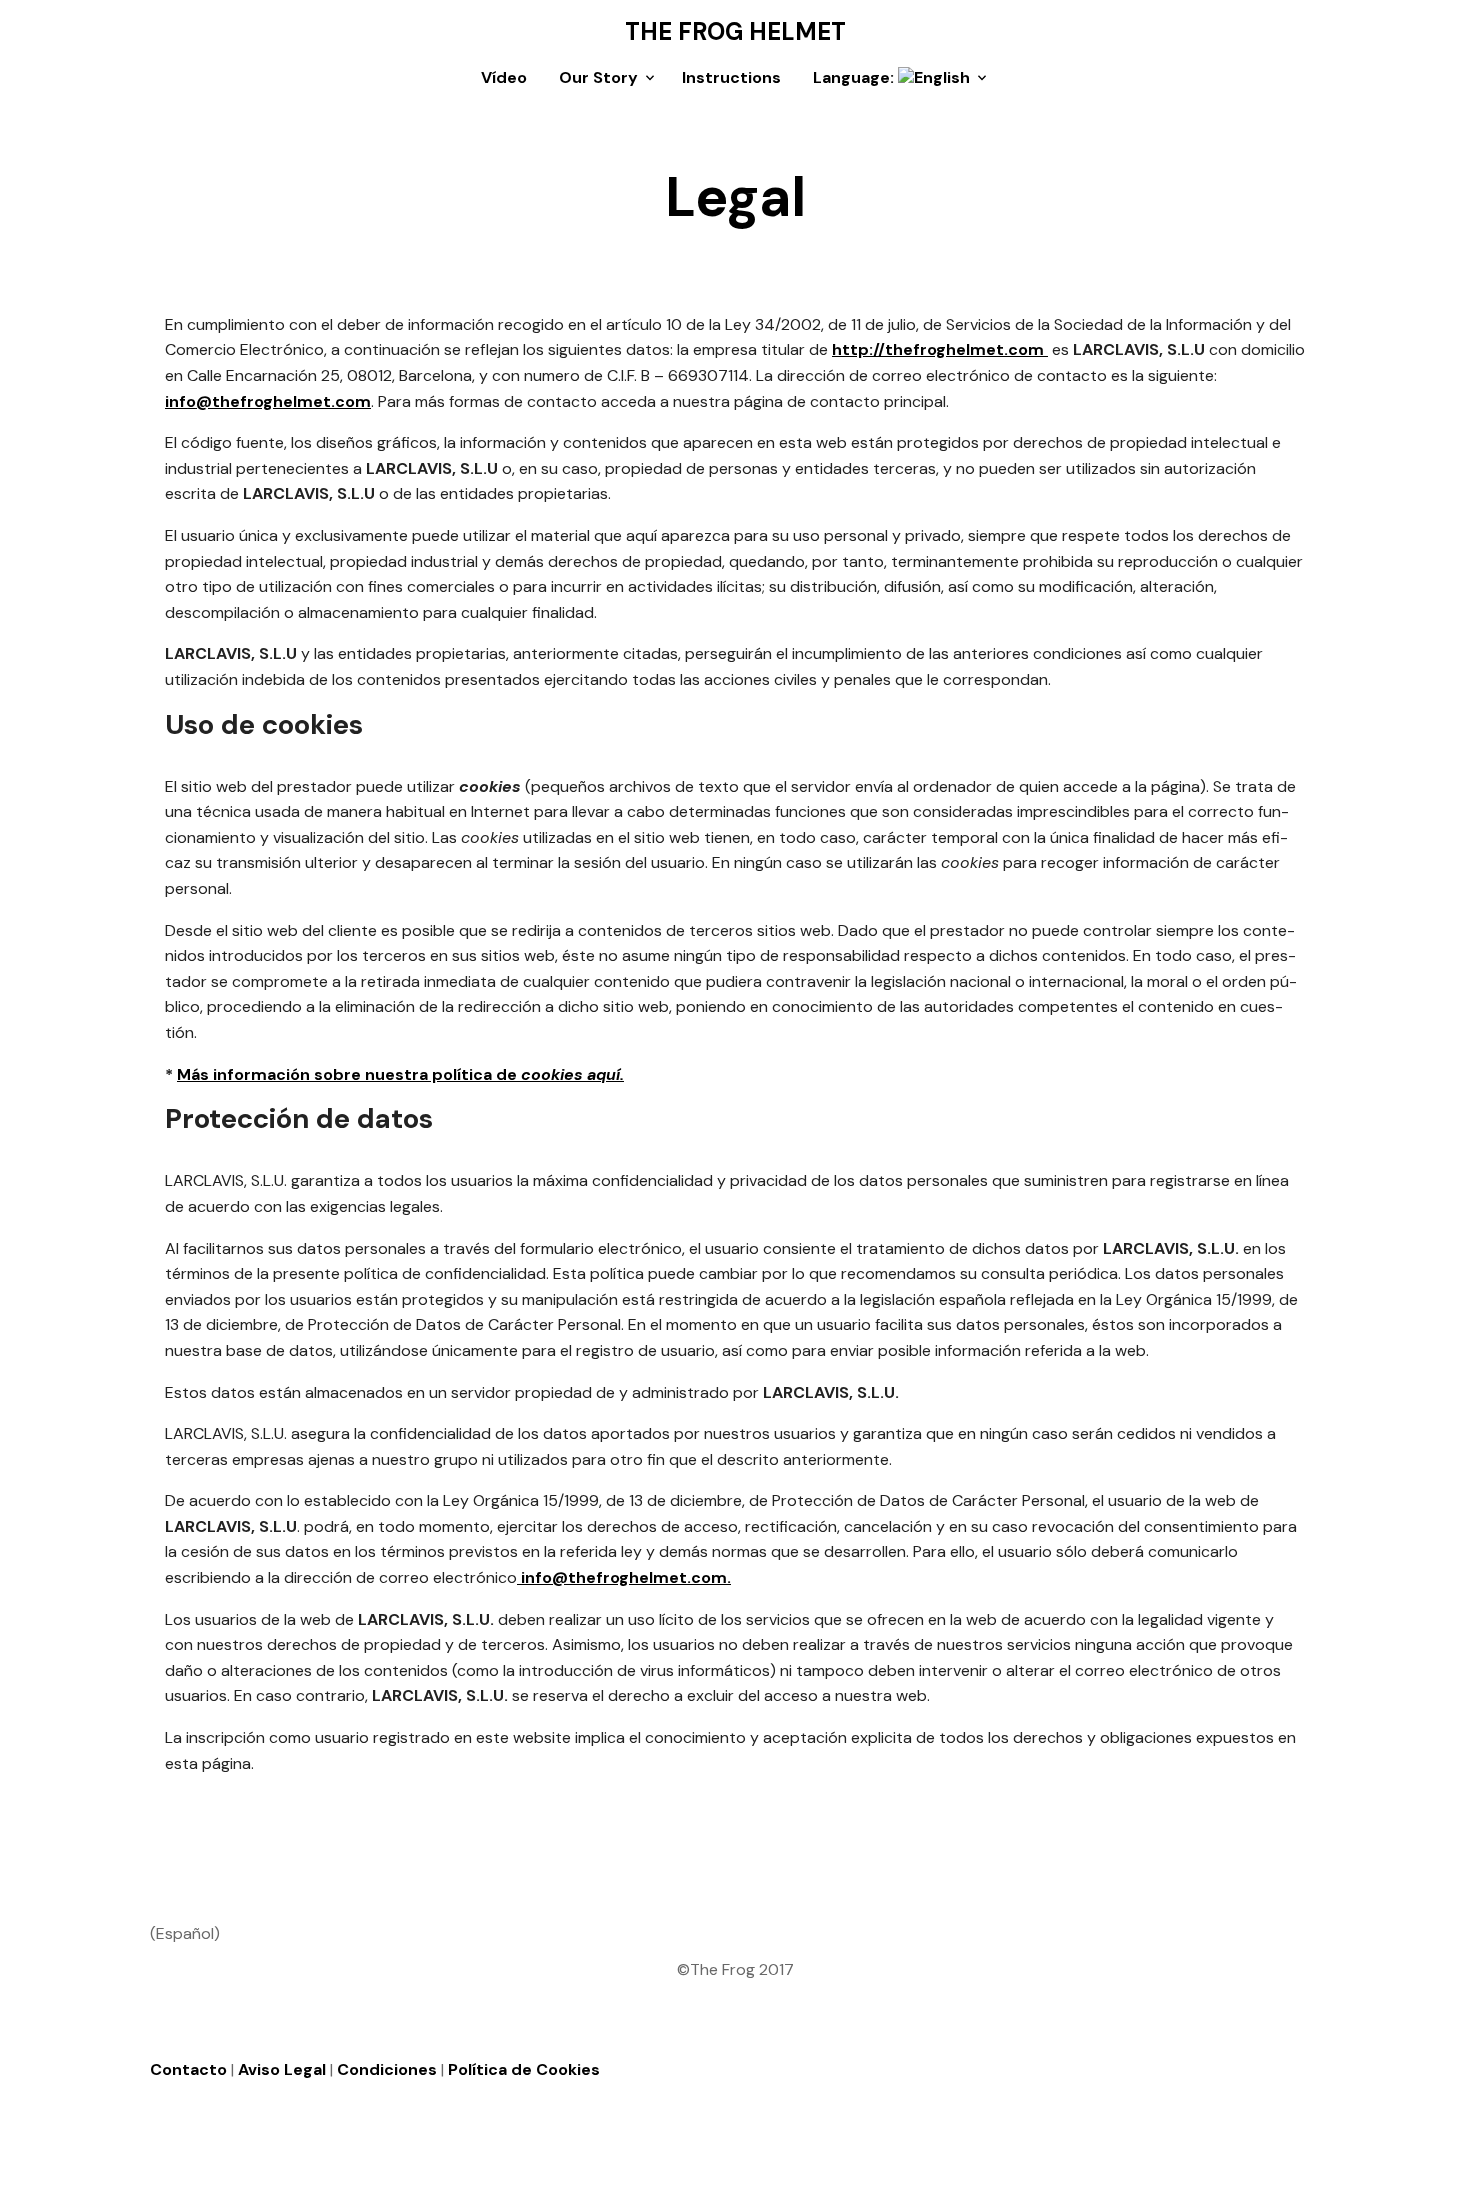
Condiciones (387, 2069)
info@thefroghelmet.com (268, 401)
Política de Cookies (524, 2069)
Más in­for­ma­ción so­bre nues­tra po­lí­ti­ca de (400, 1074)
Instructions (731, 77)
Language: (855, 77)
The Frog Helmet (735, 32)
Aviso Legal (282, 2069)
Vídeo (504, 77)
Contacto (188, 2069)
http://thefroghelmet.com (940, 349)
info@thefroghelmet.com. (624, 1577)
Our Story (598, 77)
